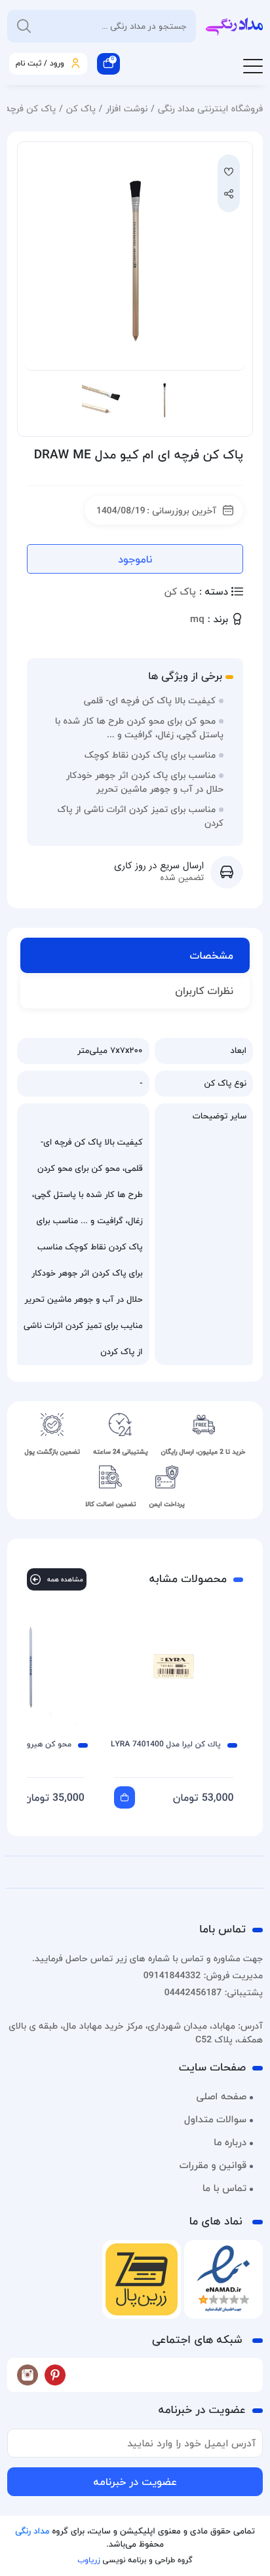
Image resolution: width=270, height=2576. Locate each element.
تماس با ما (224, 2188)
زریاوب (88, 2560)
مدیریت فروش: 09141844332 (203, 1975)
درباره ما (230, 2143)
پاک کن (81, 108)
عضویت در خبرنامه (135, 2482)
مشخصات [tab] (212, 955)
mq (197, 620)
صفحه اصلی (221, 2097)
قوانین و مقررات (213, 2165)
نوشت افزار (126, 108)
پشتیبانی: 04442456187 (214, 1992)
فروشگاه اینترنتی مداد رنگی (210, 108)
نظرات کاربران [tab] (204, 991)
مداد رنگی (32, 2531)
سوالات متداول (215, 2120)
